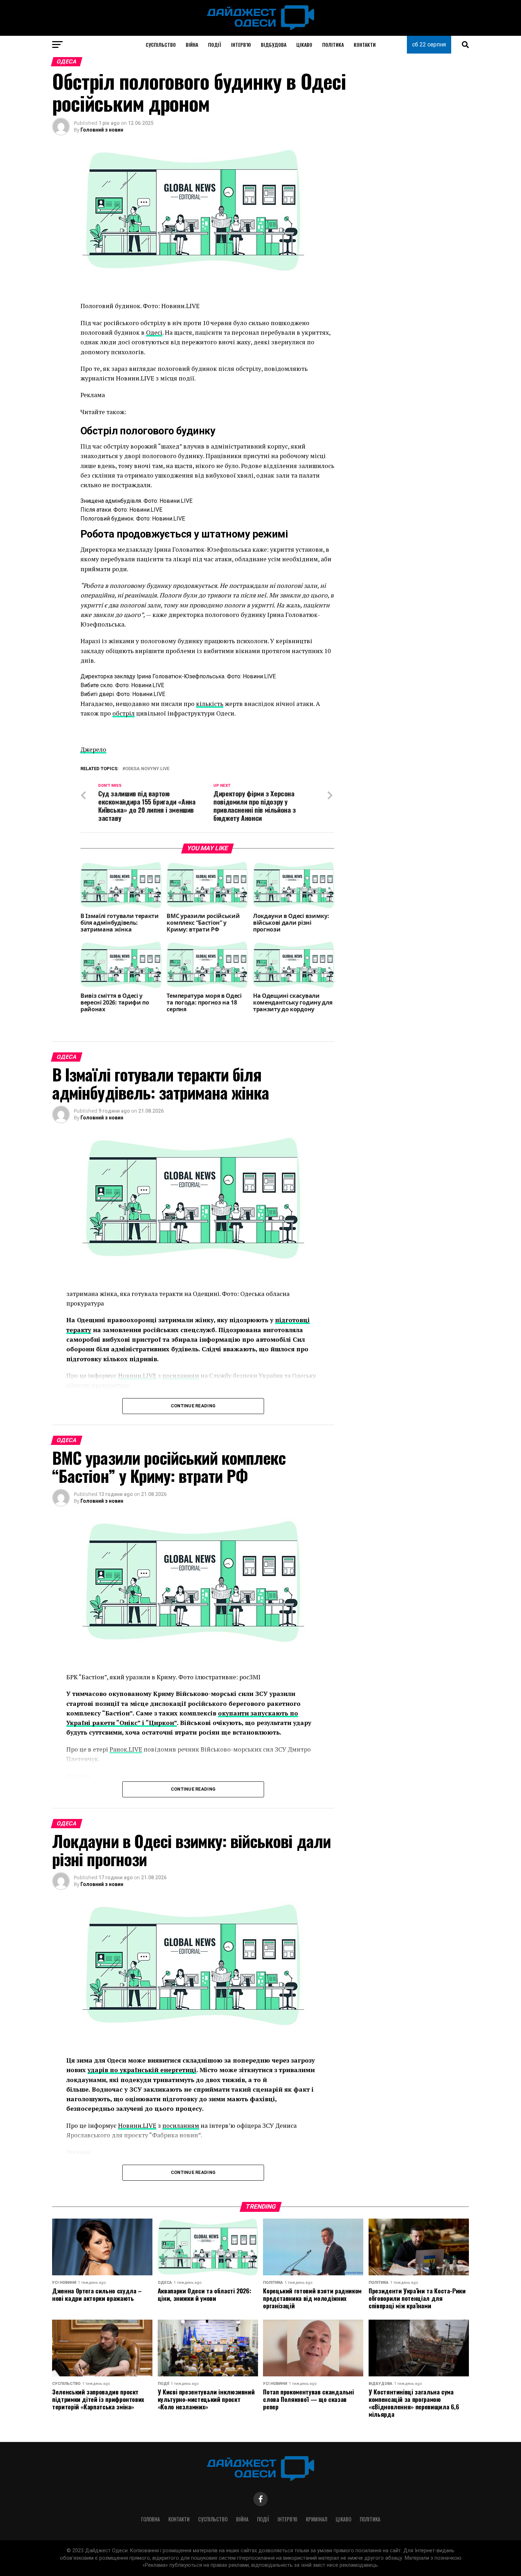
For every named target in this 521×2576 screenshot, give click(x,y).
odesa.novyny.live (147, 769)
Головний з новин (102, 130)
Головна (150, 2519)
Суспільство (161, 44)
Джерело (93, 749)
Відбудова (274, 44)
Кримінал (316, 2519)
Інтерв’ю (241, 44)
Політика (333, 44)
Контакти (365, 44)
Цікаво (304, 44)
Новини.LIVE (137, 2126)
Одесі (154, 332)
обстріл (124, 713)
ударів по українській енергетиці (142, 2070)
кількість (210, 704)
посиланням (181, 2126)
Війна (192, 44)
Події (215, 44)
